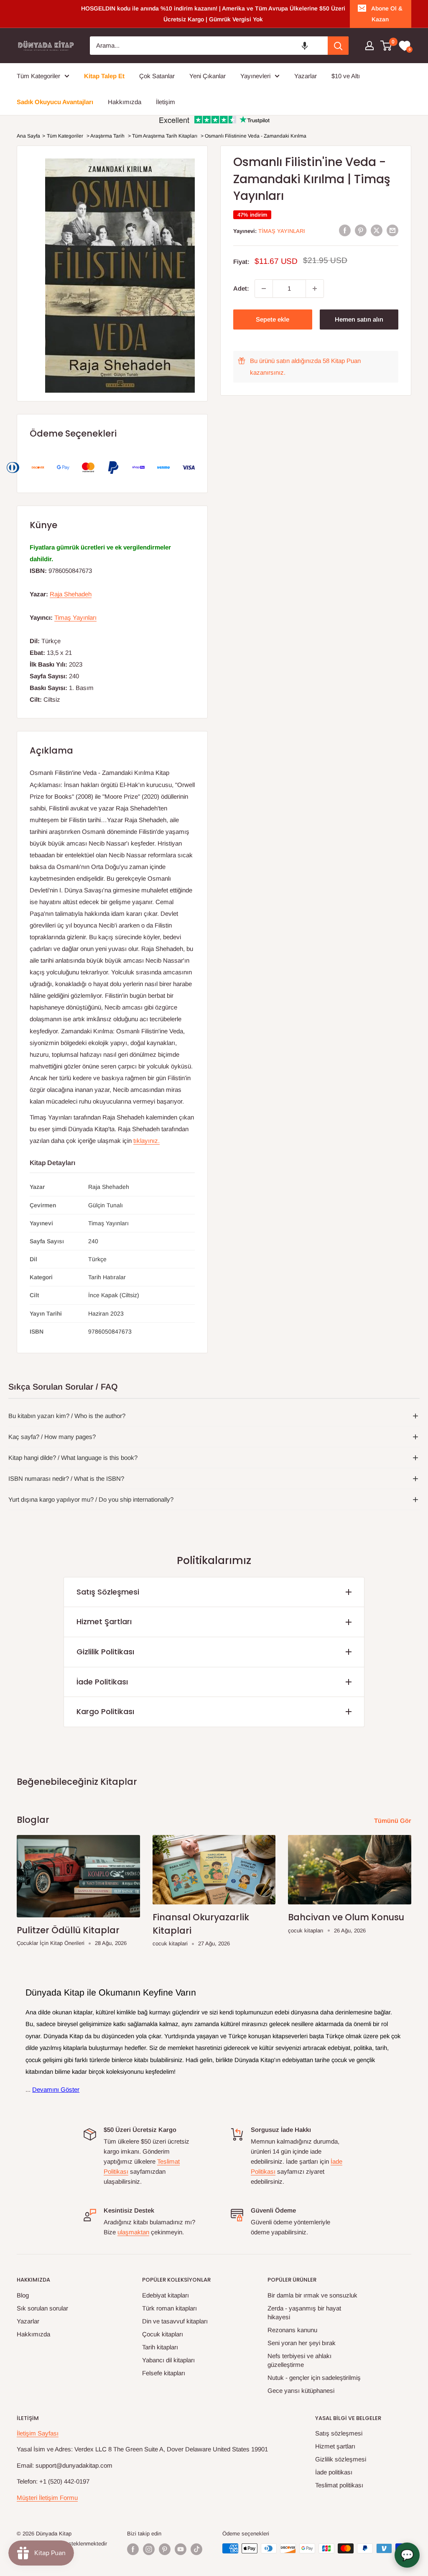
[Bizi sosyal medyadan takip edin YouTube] (181, 2549)
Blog (23, 2295)
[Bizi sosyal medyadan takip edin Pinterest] (165, 2549)
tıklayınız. (146, 1141)
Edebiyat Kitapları (166, 2295)
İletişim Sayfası (38, 2433)
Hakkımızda (33, 2334)
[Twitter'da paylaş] (377, 230)
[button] (305, 46)
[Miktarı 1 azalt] (264, 289)
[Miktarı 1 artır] (315, 289)
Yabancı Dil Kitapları (168, 2360)
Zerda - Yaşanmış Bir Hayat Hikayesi (304, 2313)
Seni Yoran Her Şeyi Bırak (302, 2343)
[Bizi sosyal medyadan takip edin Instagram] (149, 2549)
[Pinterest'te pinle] (361, 230)
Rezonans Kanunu (292, 2330)
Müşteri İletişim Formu (47, 2498)
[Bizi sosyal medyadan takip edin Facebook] (133, 2549)
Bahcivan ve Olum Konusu (346, 1917)
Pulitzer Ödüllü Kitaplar (68, 1930)
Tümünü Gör (394, 1821)
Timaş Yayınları (282, 231)
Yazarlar (28, 2321)
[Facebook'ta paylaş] (345, 230)
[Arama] (338, 46)
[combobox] (209, 46)
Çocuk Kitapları (163, 2334)
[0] (386, 46)
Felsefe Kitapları (164, 2373)
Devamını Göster (56, 2089)
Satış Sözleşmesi (108, 1592)
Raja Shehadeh (71, 594)
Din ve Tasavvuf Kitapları (175, 2321)
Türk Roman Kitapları (169, 2308)
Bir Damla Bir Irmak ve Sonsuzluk (312, 2295)
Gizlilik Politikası (105, 1652)
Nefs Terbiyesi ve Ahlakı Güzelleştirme (299, 2360)
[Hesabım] (369, 46)
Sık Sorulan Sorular (42, 2308)
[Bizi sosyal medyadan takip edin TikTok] (196, 2549)
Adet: (241, 288)
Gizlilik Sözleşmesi (341, 2459)
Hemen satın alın (359, 319)
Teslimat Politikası (339, 2485)
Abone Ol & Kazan (387, 14)
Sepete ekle (273, 319)
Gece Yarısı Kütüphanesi (301, 2391)
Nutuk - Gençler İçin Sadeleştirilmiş (314, 2378)
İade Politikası (102, 1682)
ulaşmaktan (133, 2232)
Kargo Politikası (105, 1711)
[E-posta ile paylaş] (392, 230)
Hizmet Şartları (104, 1621)
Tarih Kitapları (160, 2347)
